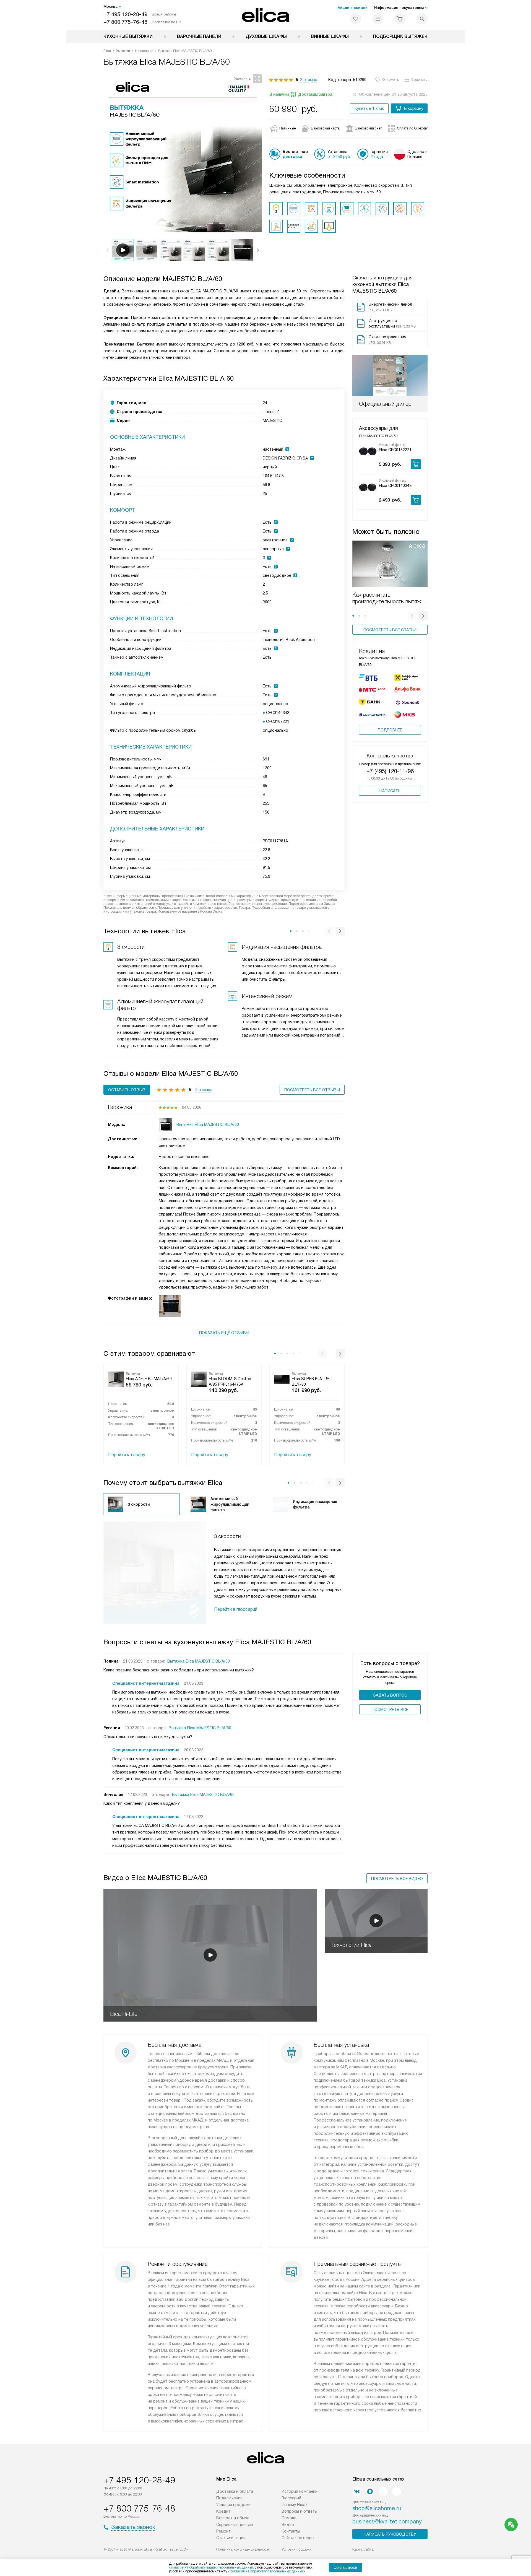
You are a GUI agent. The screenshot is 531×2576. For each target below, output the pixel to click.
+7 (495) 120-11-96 (390, 771)
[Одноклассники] (383, 2491)
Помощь (290, 2518)
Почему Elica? (295, 2505)
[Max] (370, 2491)
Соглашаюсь (345, 2567)
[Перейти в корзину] (400, 19)
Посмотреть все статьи (390, 630)
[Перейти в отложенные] (356, 19)
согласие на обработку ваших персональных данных (211, 2567)
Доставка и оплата (235, 2491)
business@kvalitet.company (387, 2522)
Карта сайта (363, 2549)
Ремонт (223, 2531)
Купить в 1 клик (369, 108)
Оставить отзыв (127, 1090)
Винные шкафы (330, 36)
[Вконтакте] (357, 2491)
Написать (390, 791)
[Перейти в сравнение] (378, 19)
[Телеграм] (397, 2491)
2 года (377, 157)
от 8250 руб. (339, 157)
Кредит (223, 2511)
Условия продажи (233, 2505)
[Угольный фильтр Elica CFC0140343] (368, 487)
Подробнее (390, 730)
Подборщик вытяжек (400, 36)
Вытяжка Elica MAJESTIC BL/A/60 (199, 1661)
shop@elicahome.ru (377, 2508)
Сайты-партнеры (298, 2538)
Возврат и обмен (233, 2518)
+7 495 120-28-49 (125, 14)
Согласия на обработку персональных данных (267, 2571)
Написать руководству (390, 2534)
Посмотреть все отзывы (312, 1090)
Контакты (291, 2531)
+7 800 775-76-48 (125, 22)
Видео (288, 2525)
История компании (300, 2491)
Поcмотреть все (390, 1710)
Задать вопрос (390, 1695)
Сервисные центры (235, 2525)
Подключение (229, 2498)
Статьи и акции (231, 2538)
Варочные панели (199, 36)
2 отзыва (309, 80)
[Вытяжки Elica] (266, 15)
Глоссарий (291, 2498)
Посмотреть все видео (397, 1879)
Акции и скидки (353, 8)
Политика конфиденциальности (243, 2549)
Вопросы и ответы (300, 2511)
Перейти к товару (127, 1455)
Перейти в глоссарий (236, 1609)
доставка (292, 157)
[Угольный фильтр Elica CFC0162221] (368, 451)
